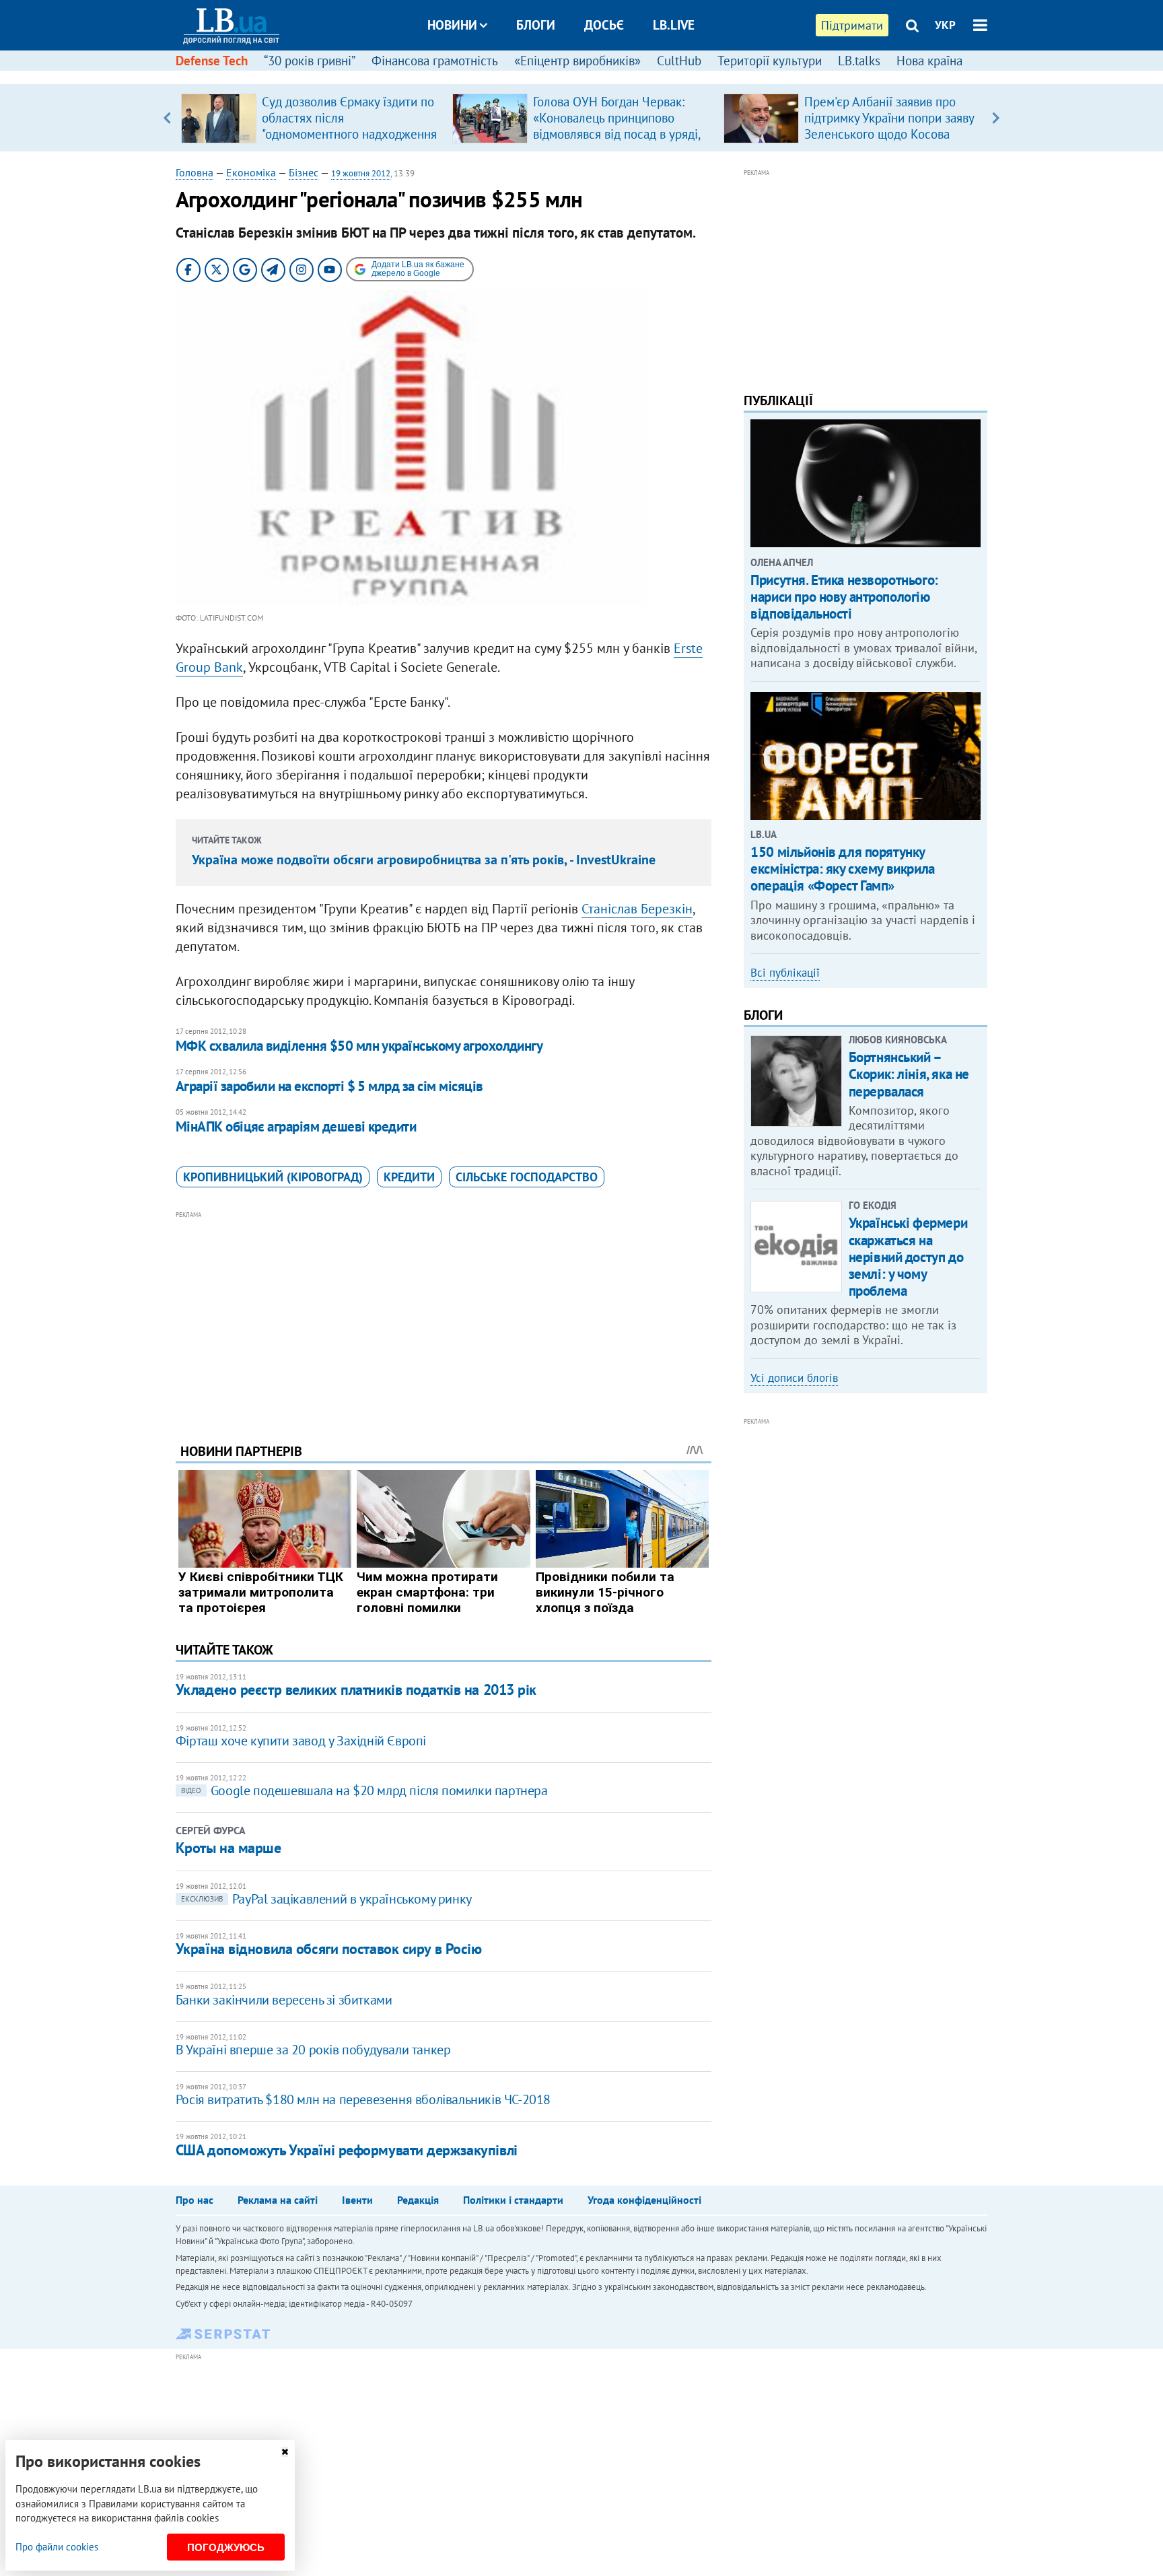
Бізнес (304, 172)
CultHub (679, 61)
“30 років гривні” (310, 61)
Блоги (536, 25)
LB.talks (859, 61)
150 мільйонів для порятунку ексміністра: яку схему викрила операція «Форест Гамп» (842, 869)
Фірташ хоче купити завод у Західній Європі (301, 1741)
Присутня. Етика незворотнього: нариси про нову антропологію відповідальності (844, 597)
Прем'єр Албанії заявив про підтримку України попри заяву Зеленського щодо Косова (889, 118)
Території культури (770, 61)
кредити (409, 1177)
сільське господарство (527, 1177)
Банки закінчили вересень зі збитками (284, 2000)
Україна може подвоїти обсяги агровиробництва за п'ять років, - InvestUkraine (424, 860)
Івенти (357, 2200)
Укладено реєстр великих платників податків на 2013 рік (356, 1690)
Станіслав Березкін (637, 909)
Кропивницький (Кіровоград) (273, 1177)
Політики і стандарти (513, 2200)
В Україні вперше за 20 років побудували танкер (313, 2050)
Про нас (195, 2200)
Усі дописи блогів (794, 1378)
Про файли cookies (57, 2547)
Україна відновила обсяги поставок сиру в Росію (329, 1949)
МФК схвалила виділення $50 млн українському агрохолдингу (359, 1046)
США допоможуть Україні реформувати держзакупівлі (347, 2150)
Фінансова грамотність (435, 61)
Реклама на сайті (278, 2200)
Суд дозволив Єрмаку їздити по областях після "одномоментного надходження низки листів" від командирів (349, 126)
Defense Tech (212, 61)
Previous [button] (167, 118)
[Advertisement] (444, 1317)
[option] (311, 118)
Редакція (418, 2200)
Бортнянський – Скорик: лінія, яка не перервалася (909, 1074)
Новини (452, 25)
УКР (945, 25)
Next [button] (996, 118)
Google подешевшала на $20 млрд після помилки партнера (364, 1790)
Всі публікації (785, 973)
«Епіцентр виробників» (577, 61)
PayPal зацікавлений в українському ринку (326, 1899)
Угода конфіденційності (644, 2200)
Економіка (251, 172)
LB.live (674, 25)
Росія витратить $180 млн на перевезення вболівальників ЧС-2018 (363, 2099)
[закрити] (285, 2452)
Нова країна (929, 61)
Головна (195, 172)
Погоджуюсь (226, 2547)
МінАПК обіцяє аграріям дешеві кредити (296, 1126)
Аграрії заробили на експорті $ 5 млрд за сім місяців (329, 1086)
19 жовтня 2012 (361, 173)
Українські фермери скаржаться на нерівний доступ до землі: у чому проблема (908, 1257)
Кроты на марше (228, 1848)
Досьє (604, 25)
